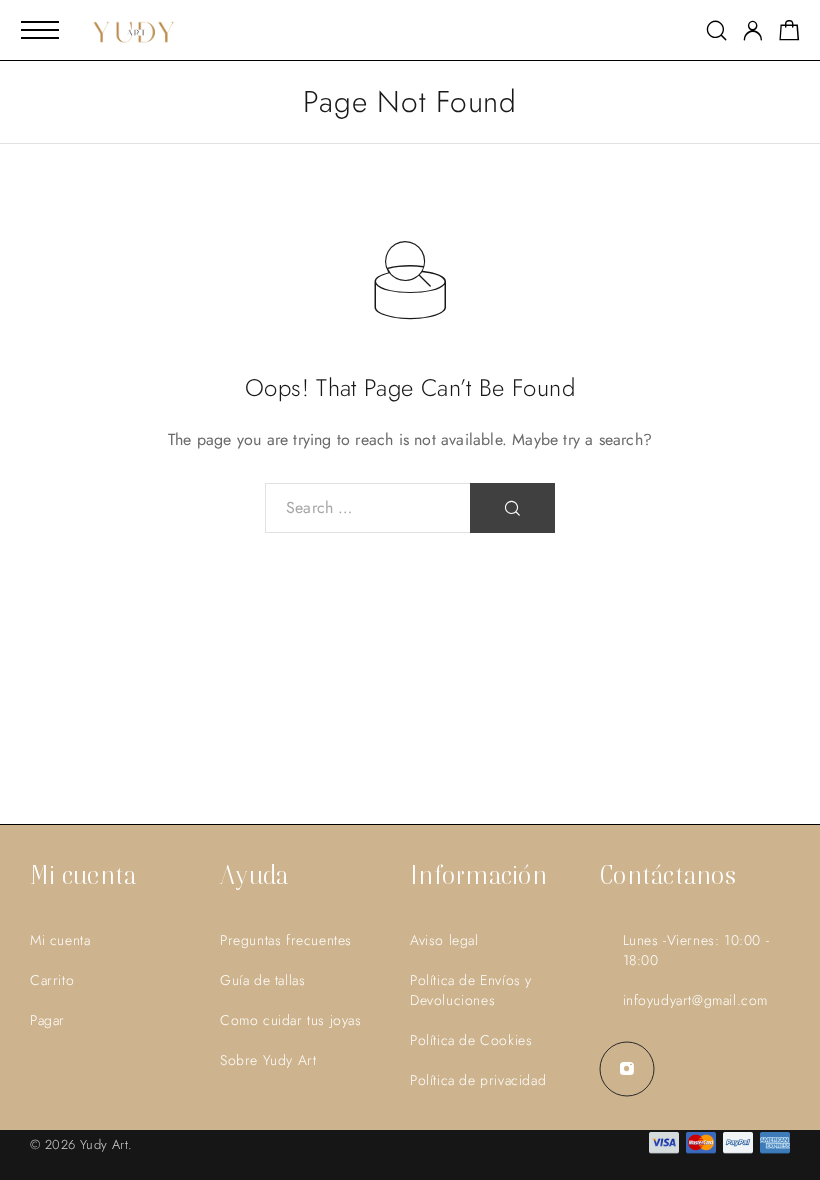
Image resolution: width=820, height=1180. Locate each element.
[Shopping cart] (789, 34)
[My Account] (753, 30)
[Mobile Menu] (40, 30)
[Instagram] (627, 1069)
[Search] (716, 30)
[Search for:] (368, 508)
